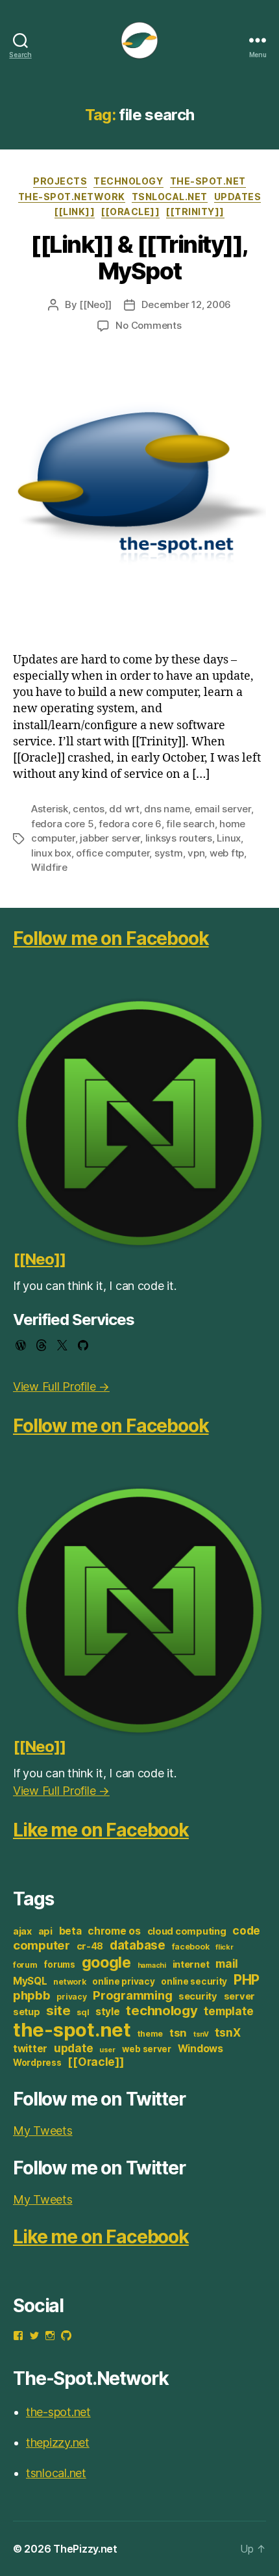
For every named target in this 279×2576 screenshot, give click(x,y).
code (246, 1930)
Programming (132, 1995)
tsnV (201, 2034)
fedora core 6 (130, 824)
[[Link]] (75, 212)
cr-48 (90, 1946)
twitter (30, 2049)
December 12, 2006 (186, 304)
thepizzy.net (58, 2442)
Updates (238, 197)
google (106, 1962)
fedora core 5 (63, 824)
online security (194, 1981)
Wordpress (37, 2063)
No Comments (148, 325)
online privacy (123, 1981)
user (107, 2050)
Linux (229, 838)
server (239, 1996)
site (58, 2010)
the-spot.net (208, 181)
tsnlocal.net (56, 2473)
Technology (128, 181)
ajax (22, 1931)
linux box (51, 853)
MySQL (30, 1981)
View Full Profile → (61, 1386)
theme (151, 2034)
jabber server (110, 838)
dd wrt (124, 809)
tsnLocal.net (170, 197)
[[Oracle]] (130, 212)
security (198, 1996)
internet (191, 1964)
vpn (196, 853)
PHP (247, 1980)
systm (169, 853)
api (45, 1931)
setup (27, 2012)
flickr (224, 1947)
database (138, 1945)
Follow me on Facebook (111, 938)
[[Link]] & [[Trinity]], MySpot (139, 258)
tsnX (227, 2032)
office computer (113, 853)
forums (59, 1964)
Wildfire (49, 867)
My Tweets (43, 2131)
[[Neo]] (95, 304)
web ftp (227, 853)
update (73, 2048)
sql (83, 2012)
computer (42, 1945)
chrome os (114, 1931)
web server (147, 2049)
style (108, 2012)
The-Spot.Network (72, 197)
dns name (167, 809)
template (228, 2011)
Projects (60, 181)
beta (70, 1931)
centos (88, 809)
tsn (178, 2033)
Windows (200, 2049)
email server (223, 809)
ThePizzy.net (85, 2549)
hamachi (152, 1965)
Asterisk (50, 809)
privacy (71, 1997)
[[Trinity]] (195, 212)
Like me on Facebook (101, 1830)
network (69, 1982)
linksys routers (179, 838)
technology (162, 2010)
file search (190, 824)
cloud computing (187, 1931)
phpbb (32, 1995)
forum (25, 1965)
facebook (191, 1947)
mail (227, 1964)
